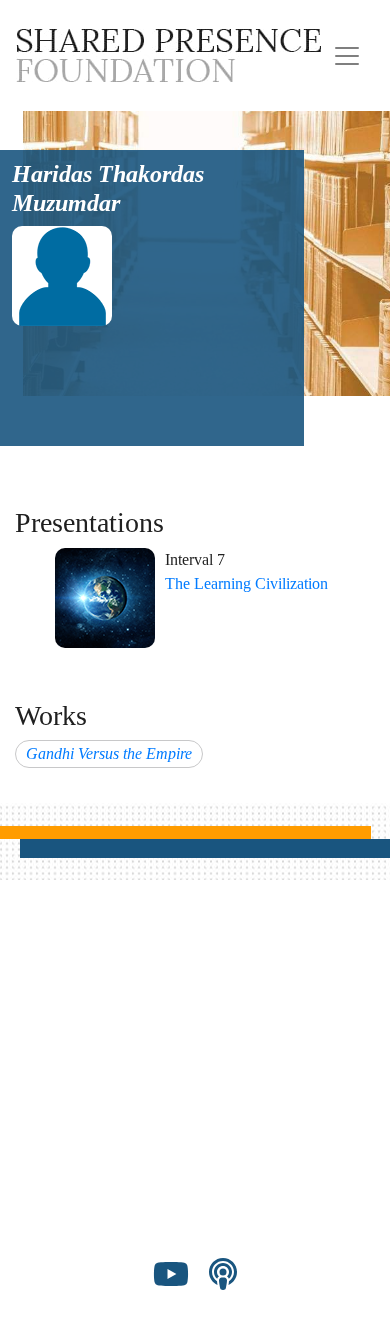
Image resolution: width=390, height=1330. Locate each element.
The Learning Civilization (246, 583)
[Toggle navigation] (347, 56)
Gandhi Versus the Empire (109, 753)
